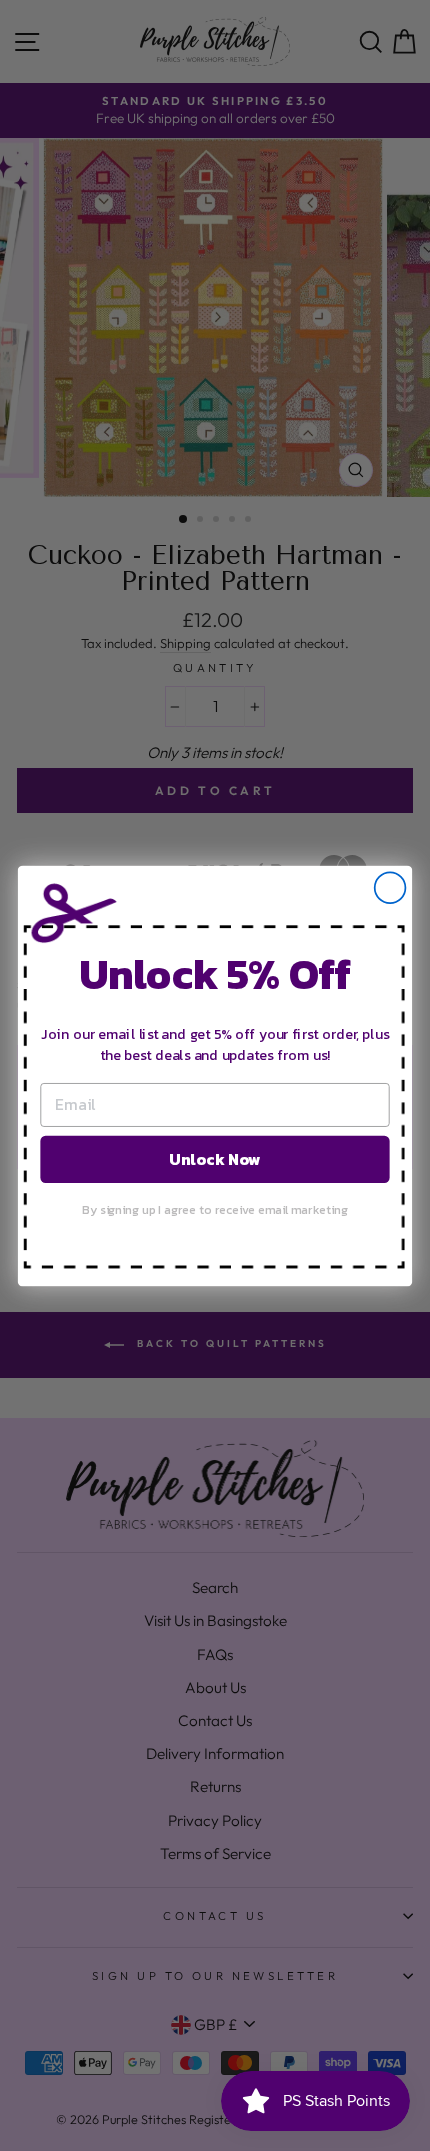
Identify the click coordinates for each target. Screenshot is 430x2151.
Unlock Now (214, 1158)
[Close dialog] (390, 887)
